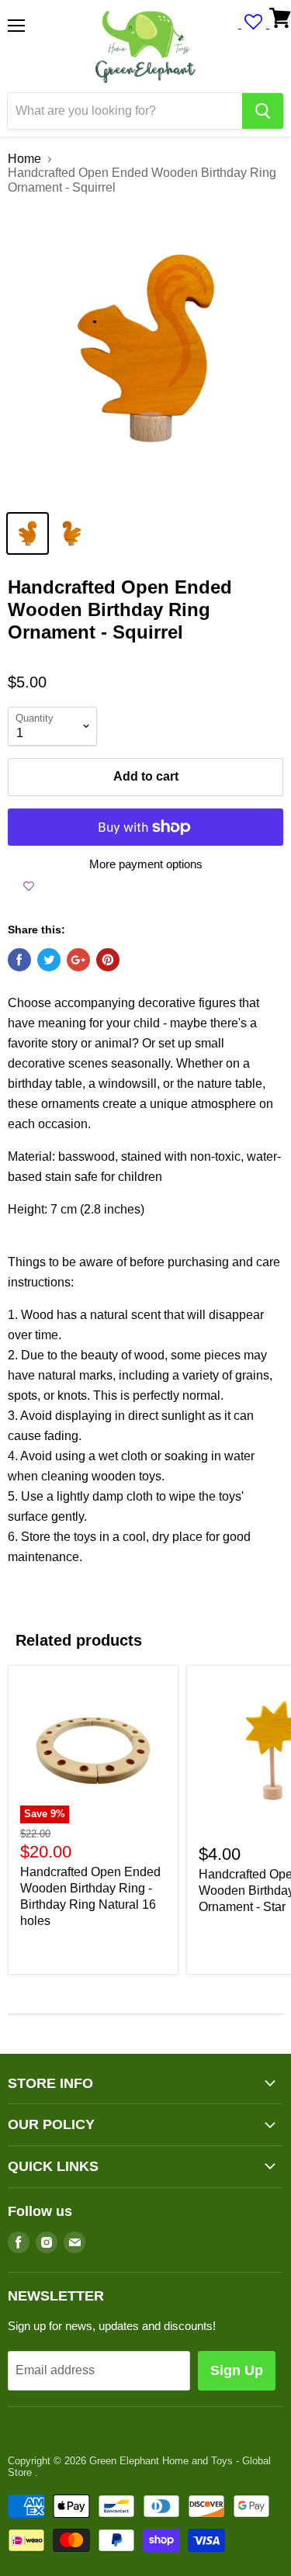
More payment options (146, 864)
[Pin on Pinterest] (108, 960)
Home (24, 159)
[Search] (263, 111)
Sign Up (237, 2370)
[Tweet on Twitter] (49, 960)
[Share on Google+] (78, 960)
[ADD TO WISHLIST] (29, 886)
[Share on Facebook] (19, 960)
